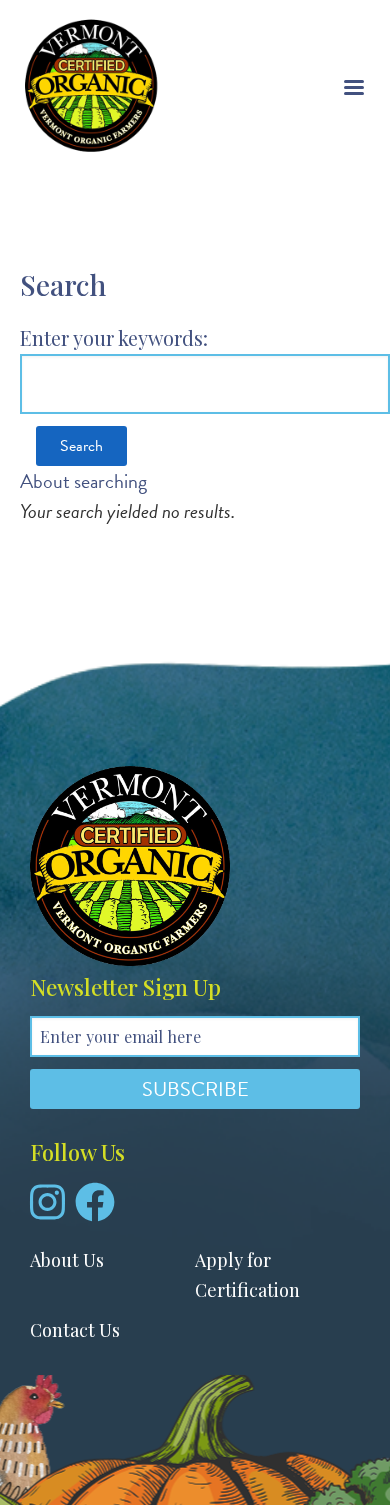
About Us (67, 1260)
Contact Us (75, 1330)
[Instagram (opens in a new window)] (47, 1210)
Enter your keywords (111, 337)
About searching (83, 481)
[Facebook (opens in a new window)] (95, 1210)
